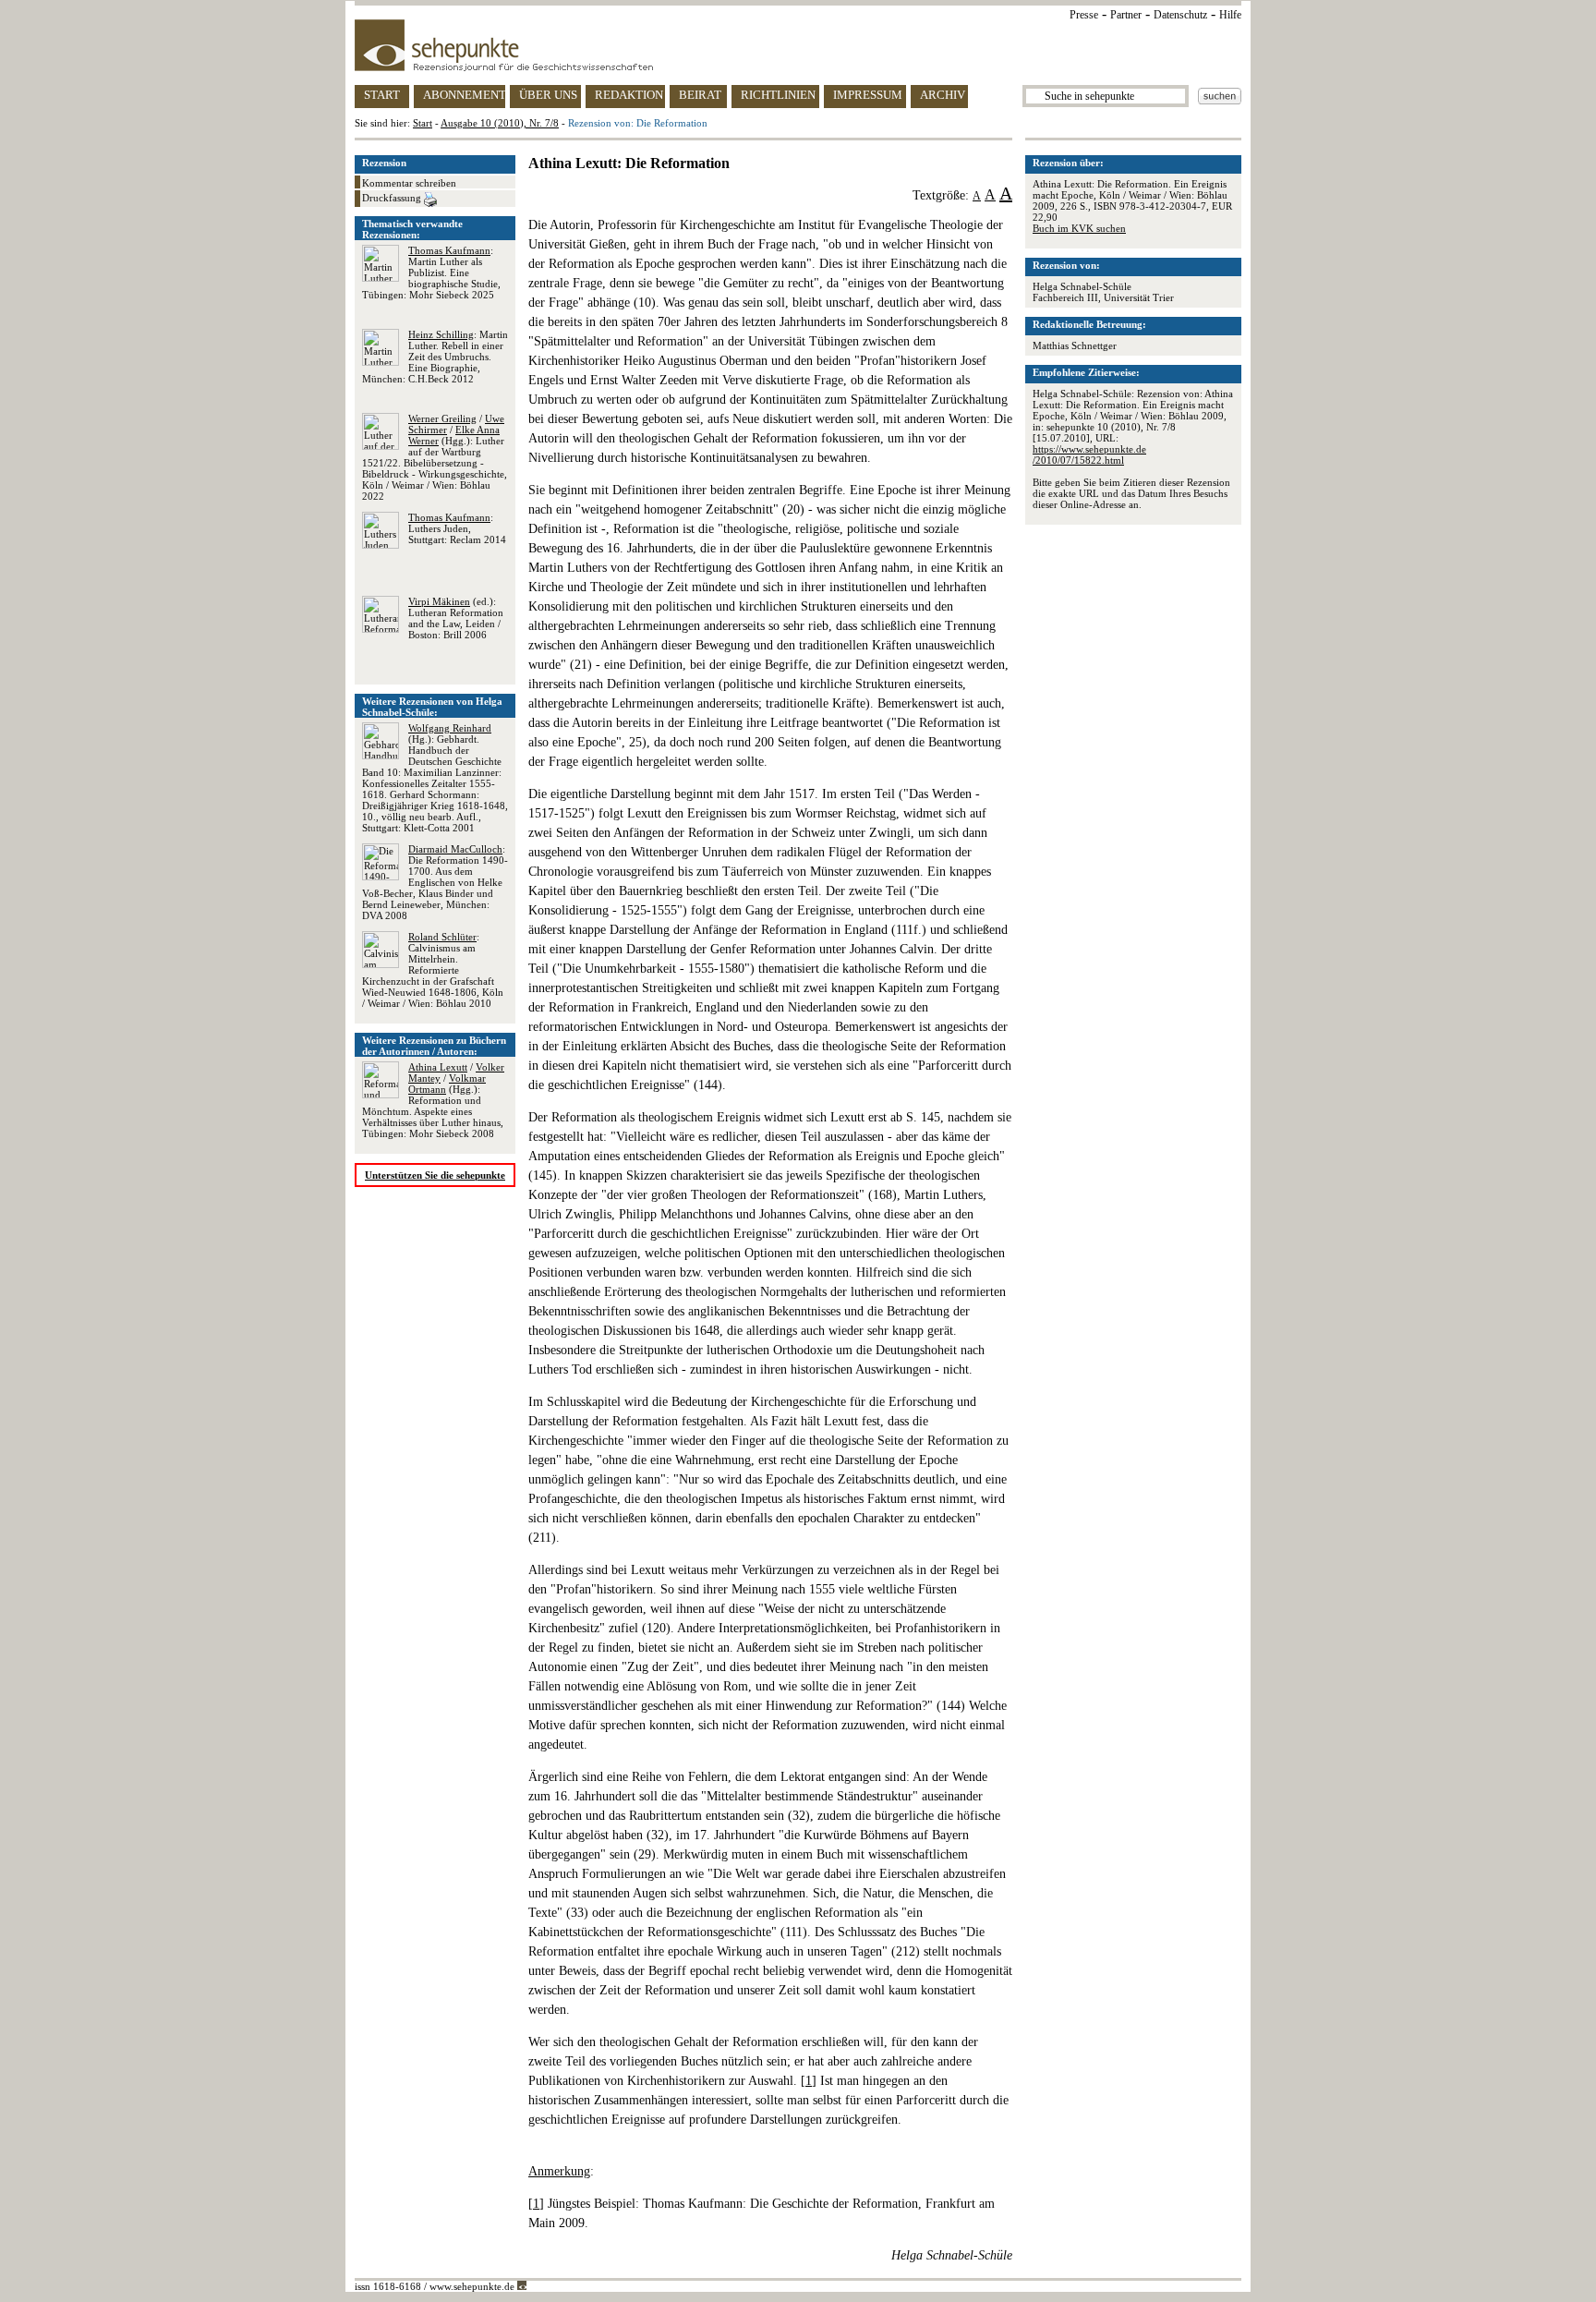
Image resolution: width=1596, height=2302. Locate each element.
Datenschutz (1180, 15)
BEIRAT (700, 95)
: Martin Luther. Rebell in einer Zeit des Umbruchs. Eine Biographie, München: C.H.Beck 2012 (435, 357)
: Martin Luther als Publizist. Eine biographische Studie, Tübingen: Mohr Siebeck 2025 (431, 273)
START (382, 95)
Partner (1126, 15)
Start (423, 123)
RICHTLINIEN (778, 95)
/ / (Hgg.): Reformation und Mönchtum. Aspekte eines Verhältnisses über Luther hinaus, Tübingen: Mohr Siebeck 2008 (433, 1100)
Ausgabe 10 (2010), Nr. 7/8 (500, 123)
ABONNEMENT (464, 95)
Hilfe (1230, 15)
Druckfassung (393, 198)
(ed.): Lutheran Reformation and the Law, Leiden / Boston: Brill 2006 (456, 618)
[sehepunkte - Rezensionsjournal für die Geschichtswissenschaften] (798, 45)
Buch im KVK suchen (1079, 228)
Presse (1084, 15)
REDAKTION (629, 95)
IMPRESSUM (868, 95)
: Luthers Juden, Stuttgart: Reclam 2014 (457, 528)
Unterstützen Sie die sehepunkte (435, 1175)
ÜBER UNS (548, 95)
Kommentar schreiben (409, 183)
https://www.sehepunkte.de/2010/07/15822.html (1089, 454)
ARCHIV (943, 95)
